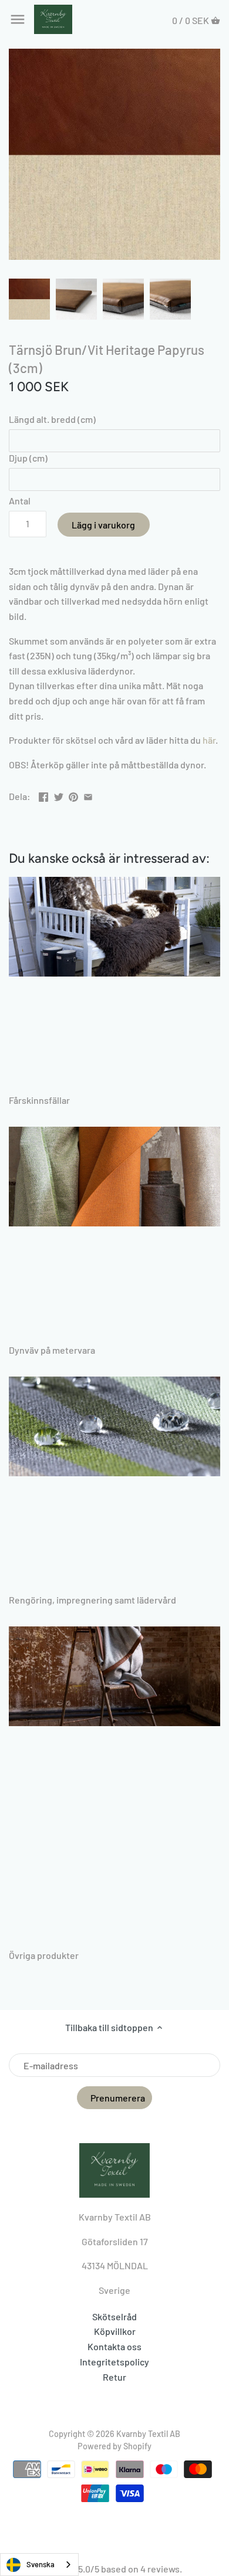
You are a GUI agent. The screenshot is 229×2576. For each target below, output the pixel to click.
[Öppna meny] (18, 19)
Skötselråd (114, 2316)
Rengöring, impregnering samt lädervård (92, 1600)
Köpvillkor (115, 2331)
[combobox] (39, 2565)
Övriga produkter (44, 1955)
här (209, 740)
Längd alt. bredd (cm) (52, 419)
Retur (114, 2377)
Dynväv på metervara (52, 1350)
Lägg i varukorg (103, 525)
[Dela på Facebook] (43, 795)
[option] (29, 299)
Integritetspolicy (114, 2362)
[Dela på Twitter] (59, 795)
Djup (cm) (28, 458)
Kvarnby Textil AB (148, 2434)
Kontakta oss (114, 2346)
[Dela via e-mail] (88, 795)
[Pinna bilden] (73, 795)
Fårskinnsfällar (39, 1100)
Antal (20, 501)
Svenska (41, 2564)
